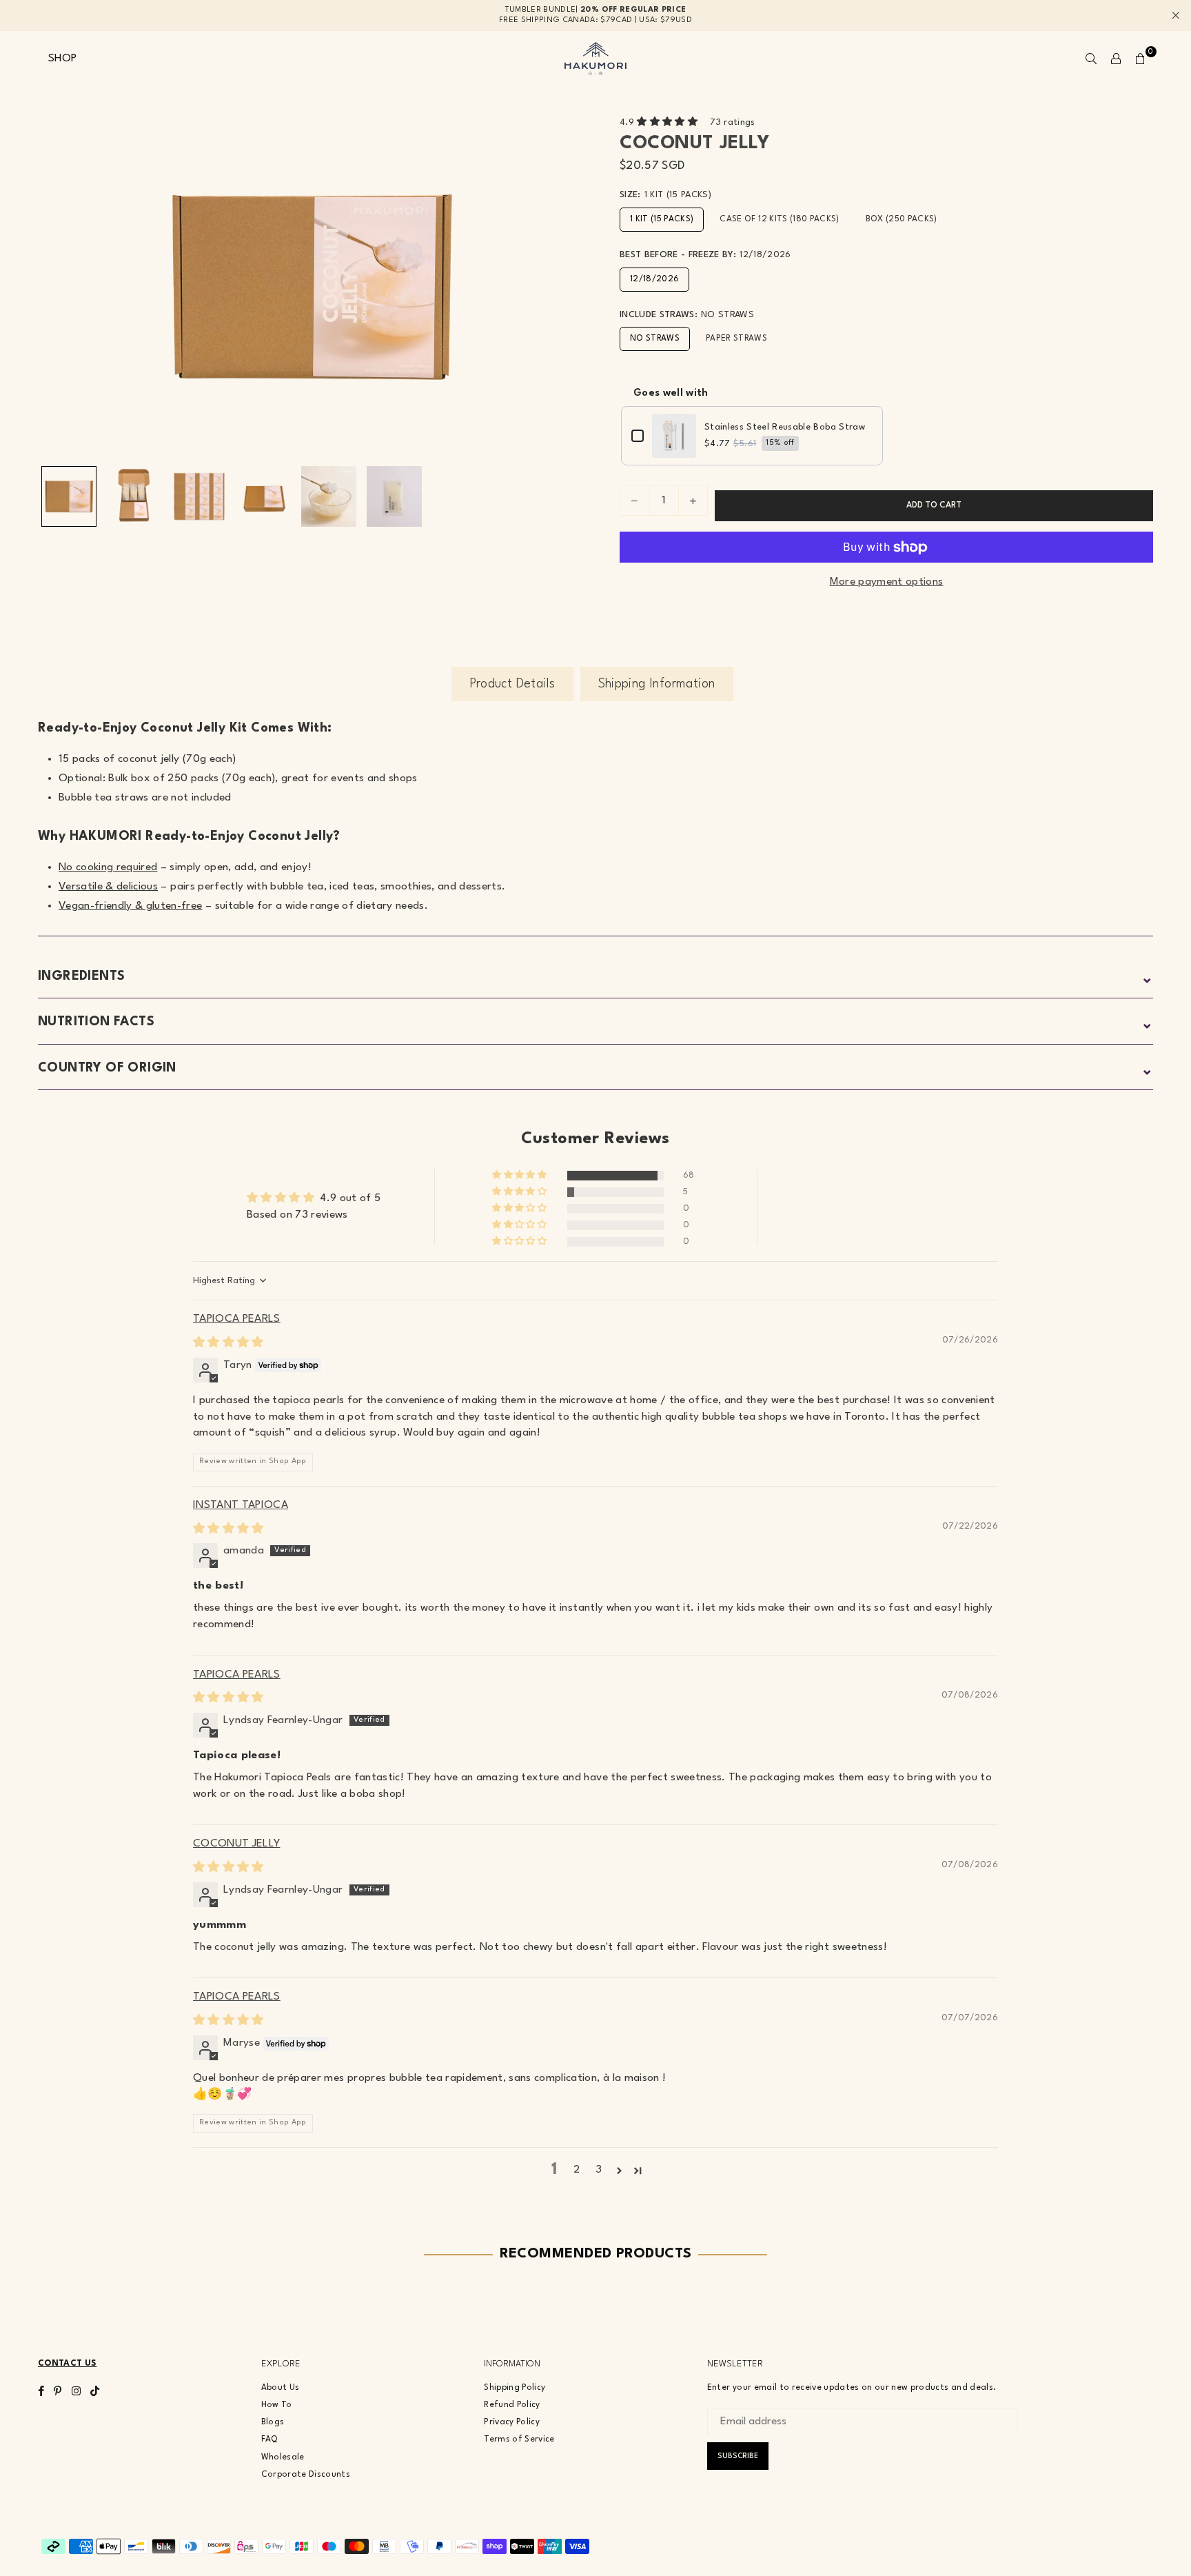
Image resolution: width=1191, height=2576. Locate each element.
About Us (281, 2388)
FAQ (269, 2439)
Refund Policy (512, 2405)
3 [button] (599, 2170)
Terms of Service (519, 2439)
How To (277, 2405)
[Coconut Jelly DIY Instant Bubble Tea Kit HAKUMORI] (134, 496)
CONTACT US (67, 2364)
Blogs (273, 2422)
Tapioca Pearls (237, 1319)
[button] (1141, 59)
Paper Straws (736, 339)
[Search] (1091, 59)
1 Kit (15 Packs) (662, 219)
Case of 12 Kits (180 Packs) (779, 219)
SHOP (62, 59)
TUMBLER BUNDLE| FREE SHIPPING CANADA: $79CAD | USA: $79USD (595, 15)
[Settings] (1116, 59)
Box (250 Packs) (902, 219)
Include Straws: (687, 315)
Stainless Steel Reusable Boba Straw (785, 427)
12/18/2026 (654, 279)
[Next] (566, 287)
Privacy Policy (512, 2422)
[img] (228, 1343)
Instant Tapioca (241, 1505)
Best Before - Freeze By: (705, 255)
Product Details (512, 684)
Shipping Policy (515, 2388)
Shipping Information (657, 684)
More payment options (887, 582)
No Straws (655, 339)
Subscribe (738, 2456)
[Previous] (57, 287)
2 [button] (577, 2170)
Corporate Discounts (306, 2475)
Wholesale (283, 2457)
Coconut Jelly (236, 1844)
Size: (665, 195)
